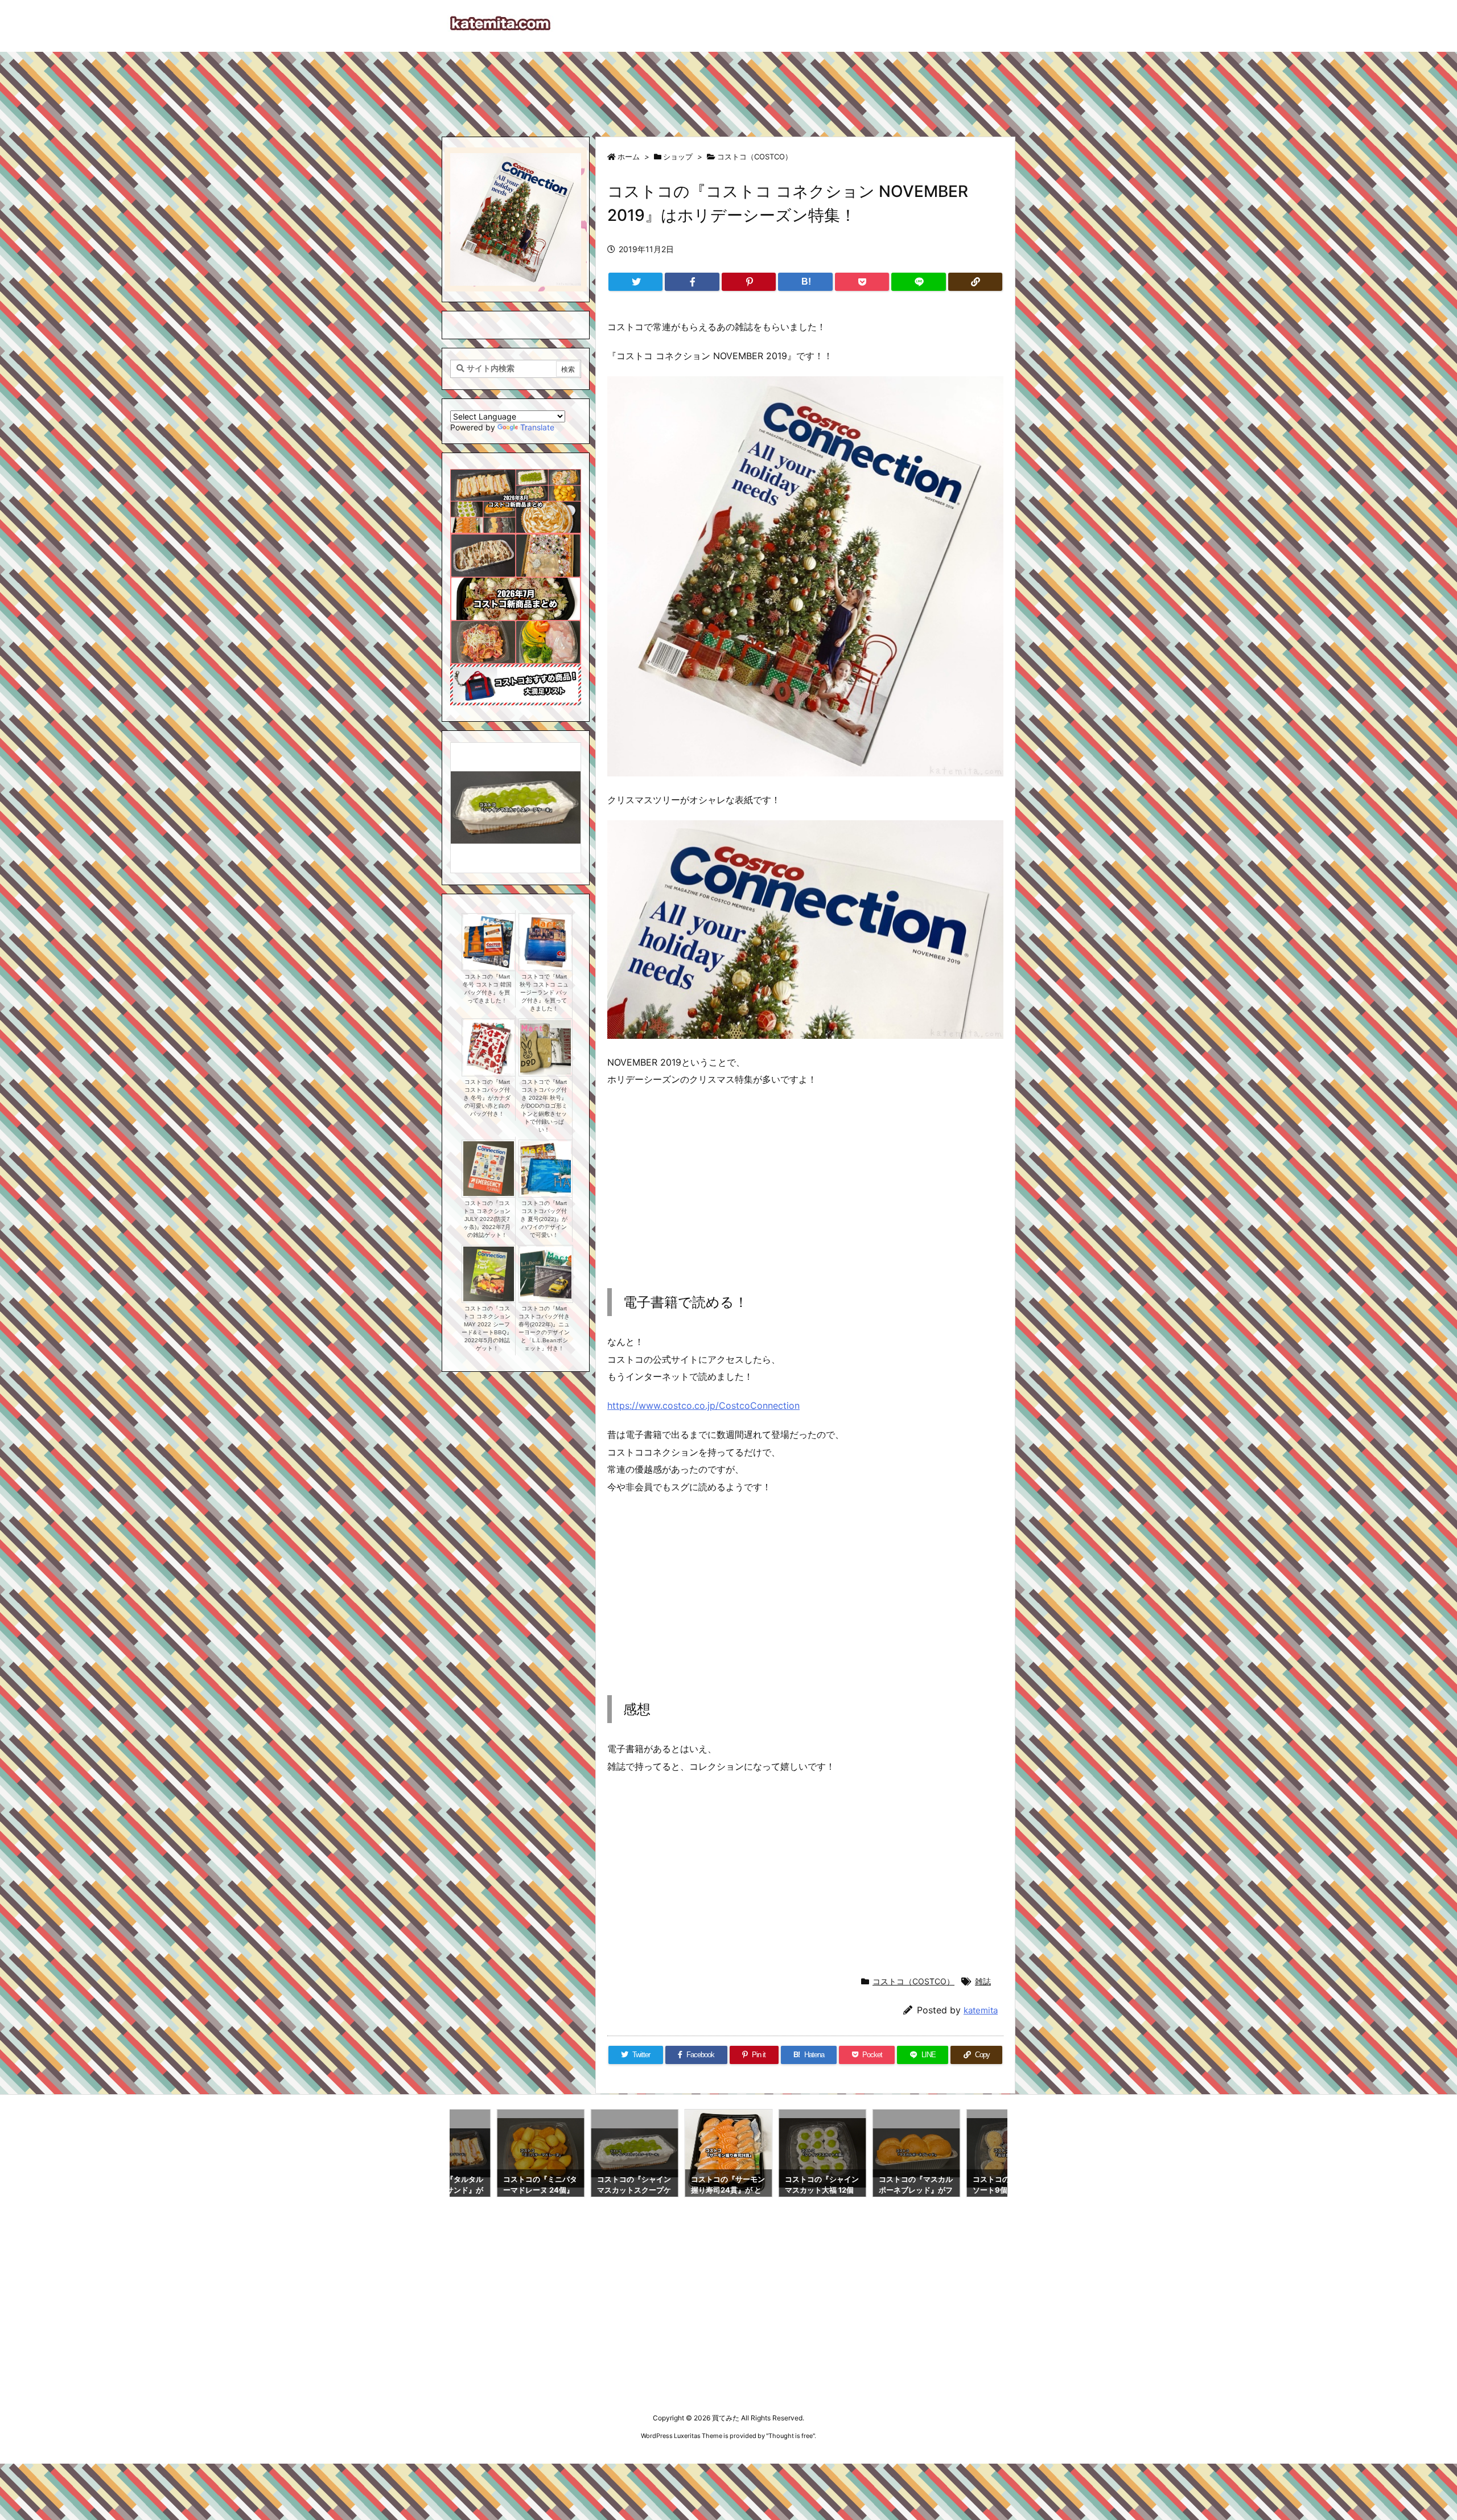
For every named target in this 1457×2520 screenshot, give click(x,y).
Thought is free (791, 2436)
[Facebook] (692, 282)
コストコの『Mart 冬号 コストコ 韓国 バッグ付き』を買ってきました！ (487, 988)
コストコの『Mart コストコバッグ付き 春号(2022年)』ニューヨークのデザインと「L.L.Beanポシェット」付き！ (544, 1328)
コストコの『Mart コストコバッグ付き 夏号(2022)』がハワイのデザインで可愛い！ (544, 1219)
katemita (981, 2010)
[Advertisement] (728, 89)
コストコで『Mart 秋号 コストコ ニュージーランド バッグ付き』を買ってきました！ (544, 992)
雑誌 (983, 1981)
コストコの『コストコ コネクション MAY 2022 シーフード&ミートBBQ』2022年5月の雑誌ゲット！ (487, 1328)
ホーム (629, 157)
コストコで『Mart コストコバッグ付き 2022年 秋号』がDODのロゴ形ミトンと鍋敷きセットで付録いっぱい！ (544, 1106)
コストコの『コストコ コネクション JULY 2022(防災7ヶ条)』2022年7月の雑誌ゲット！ (487, 1219)
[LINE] (918, 282)
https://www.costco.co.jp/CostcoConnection (703, 1405)
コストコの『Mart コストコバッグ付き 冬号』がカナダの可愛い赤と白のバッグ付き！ (487, 1098)
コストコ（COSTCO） (755, 157)
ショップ (678, 157)
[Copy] (975, 282)
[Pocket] (862, 282)
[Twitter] (635, 282)
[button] (470, 796)
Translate (537, 427)
